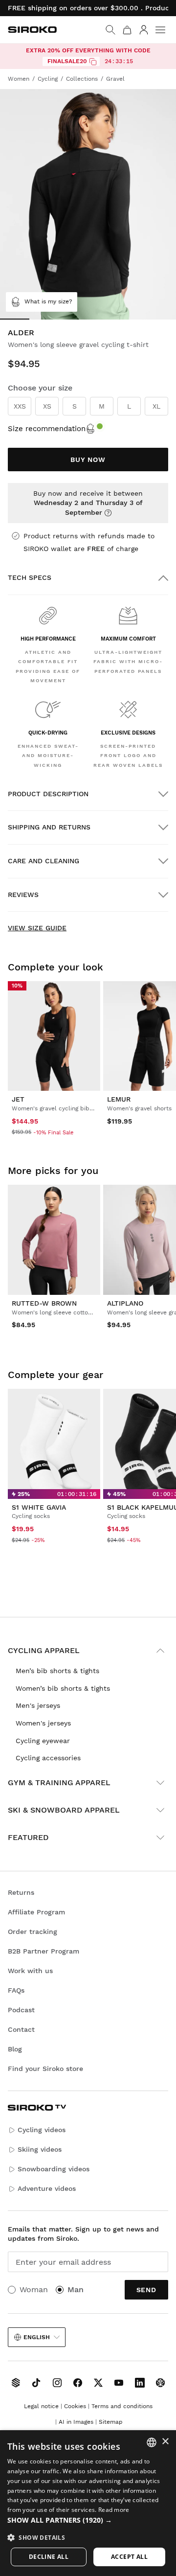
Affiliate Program (36, 1912)
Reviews (23, 895)
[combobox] (152, 2442)
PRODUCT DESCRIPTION (48, 794)
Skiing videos (40, 2149)
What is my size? (48, 301)
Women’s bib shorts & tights (63, 1688)
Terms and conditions (122, 2406)
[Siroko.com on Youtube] (119, 2383)
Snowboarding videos (54, 2169)
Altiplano (125, 1303)
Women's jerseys (43, 1723)
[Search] (110, 30)
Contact (21, 2029)
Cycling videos (42, 2130)
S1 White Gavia (39, 1507)
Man (76, 2289)
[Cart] (127, 30)
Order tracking (33, 1932)
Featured (28, 1837)
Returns (21, 1892)
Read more (114, 2510)
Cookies (75, 2406)
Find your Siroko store (45, 2069)
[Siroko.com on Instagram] (57, 2383)
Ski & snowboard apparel (64, 1810)
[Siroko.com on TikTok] (36, 2383)
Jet (18, 1099)
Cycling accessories (48, 1758)
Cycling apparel (44, 1650)
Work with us (30, 1971)
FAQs (16, 1990)
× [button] (165, 2442)
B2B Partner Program (44, 1951)
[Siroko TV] (16, 2383)
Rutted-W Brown (44, 1303)
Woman (34, 2289)
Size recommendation (47, 429)
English (37, 2337)
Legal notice (41, 2406)
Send (146, 2290)
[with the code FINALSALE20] (93, 62)
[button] (88, 2520)
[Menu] (160, 30)
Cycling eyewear (43, 1741)
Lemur (119, 1099)
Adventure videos (47, 2188)
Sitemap (111, 2422)
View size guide (37, 928)
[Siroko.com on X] (98, 2383)
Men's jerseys (38, 1705)
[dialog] (88, 2503)
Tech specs (30, 577)
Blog (15, 2049)
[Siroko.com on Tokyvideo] (160, 2383)
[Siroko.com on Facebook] (78, 2383)
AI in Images (76, 2422)
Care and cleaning (44, 861)
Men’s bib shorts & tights (57, 1671)
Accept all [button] (129, 2557)
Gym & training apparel (59, 1782)
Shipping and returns (49, 827)
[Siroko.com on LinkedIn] (140, 2383)
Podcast (21, 2010)
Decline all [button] (49, 2557)
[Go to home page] (32, 30)
